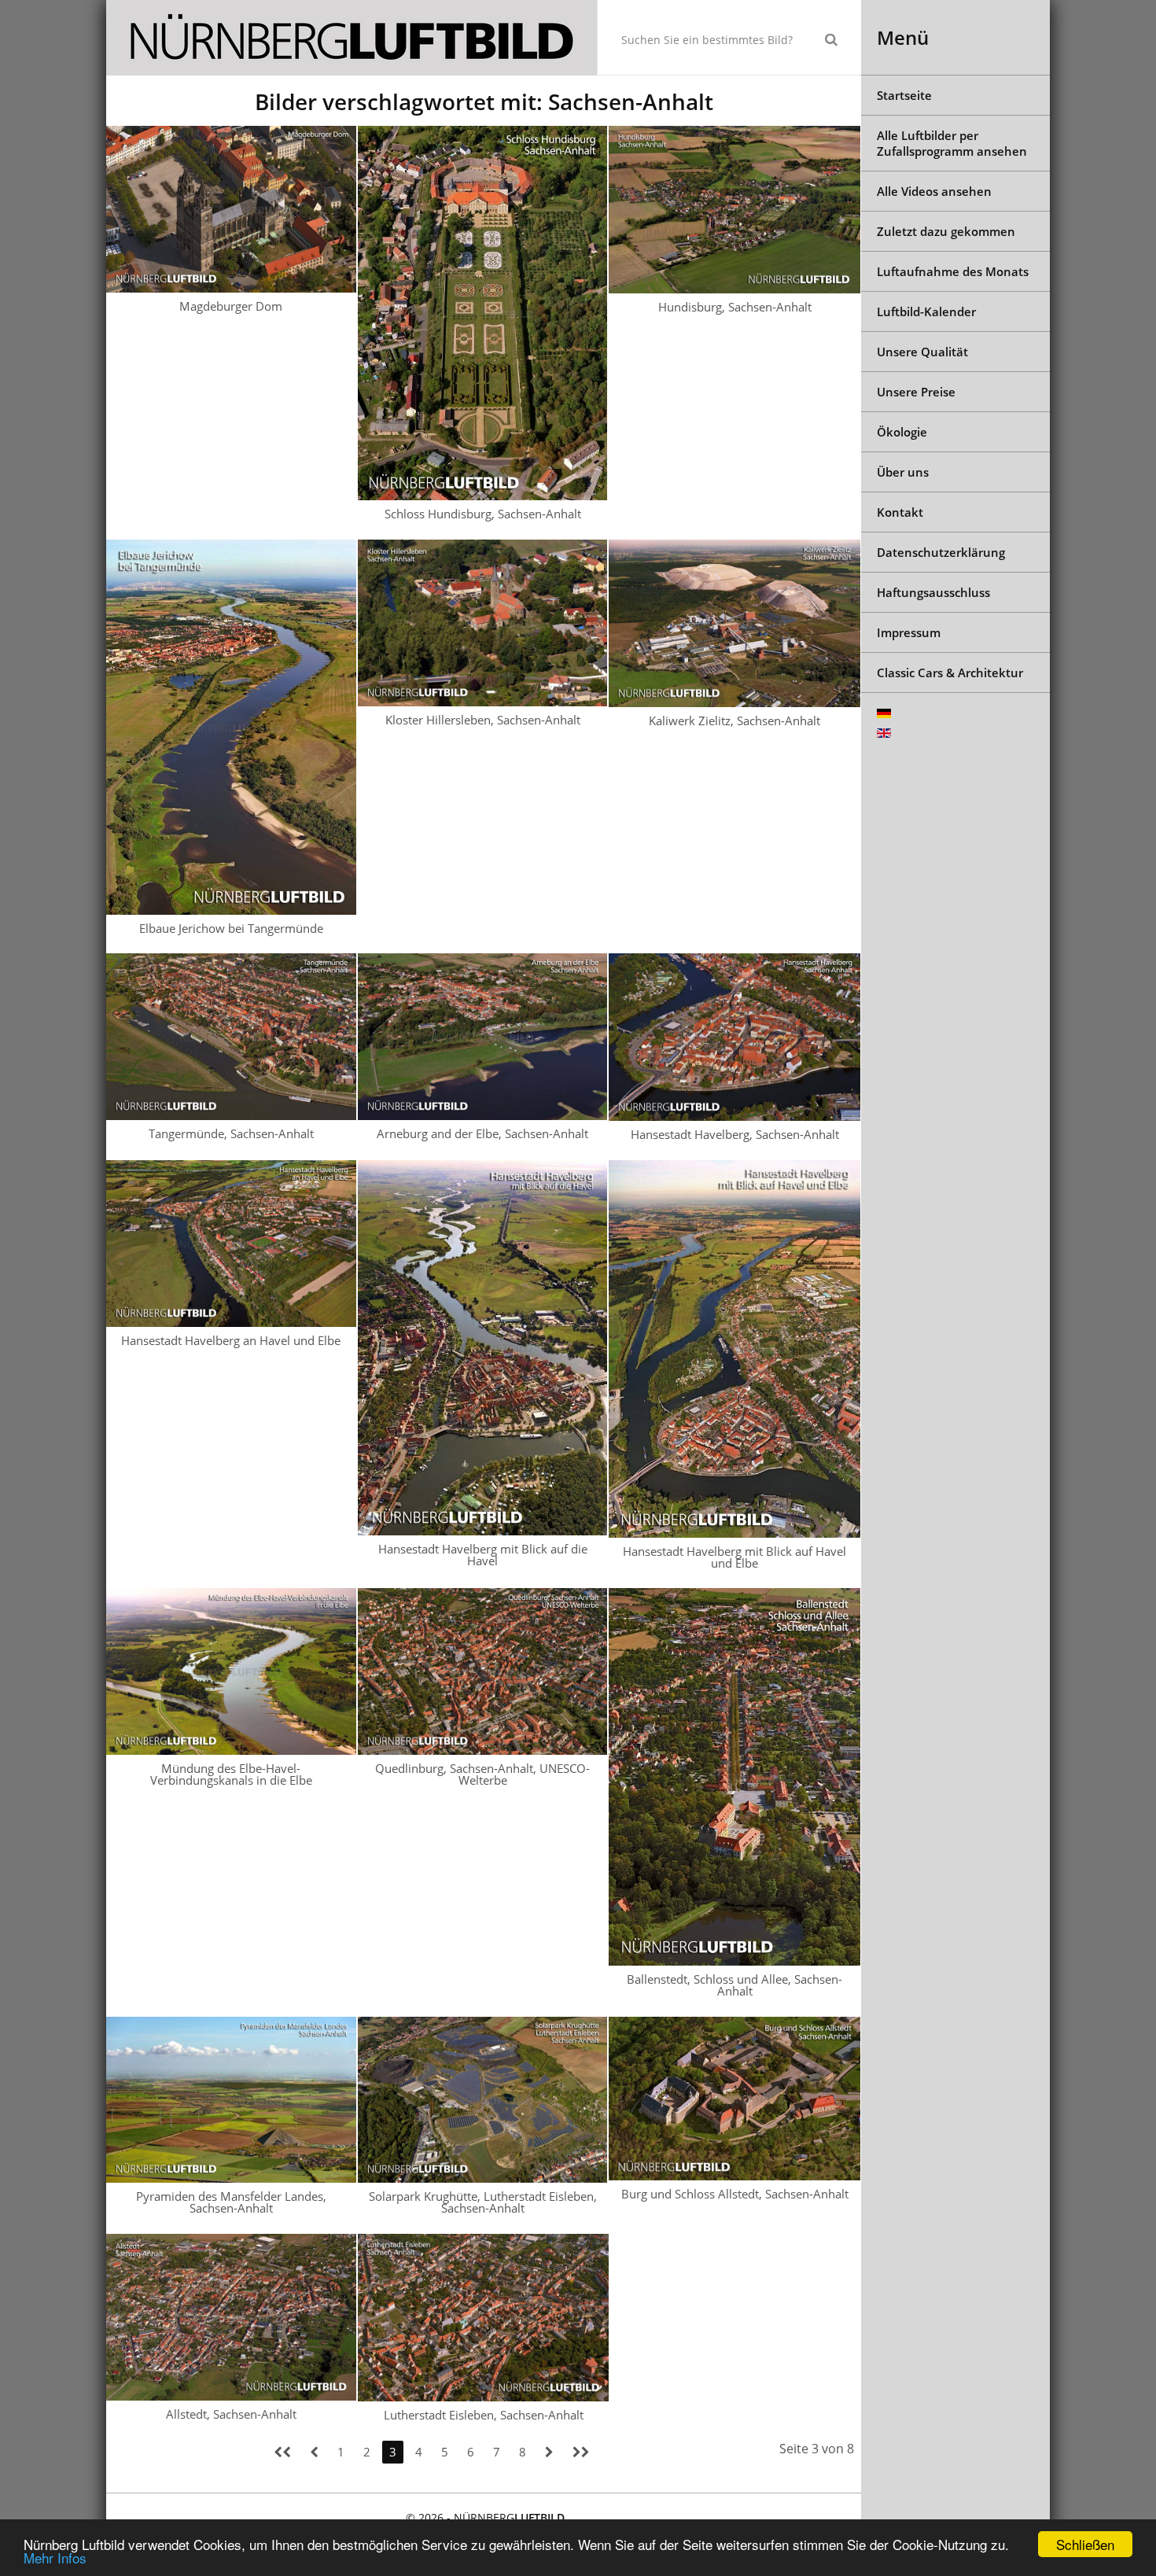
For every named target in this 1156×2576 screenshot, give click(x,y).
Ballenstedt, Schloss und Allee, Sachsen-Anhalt (734, 1985)
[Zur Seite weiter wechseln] (549, 2452)
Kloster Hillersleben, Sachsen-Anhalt (483, 720)
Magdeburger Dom (231, 306)
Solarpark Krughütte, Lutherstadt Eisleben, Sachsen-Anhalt (483, 2202)
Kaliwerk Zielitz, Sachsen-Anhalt (734, 720)
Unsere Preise (916, 392)
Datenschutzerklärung (941, 552)
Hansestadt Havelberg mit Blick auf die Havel (483, 1555)
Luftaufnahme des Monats (953, 271)
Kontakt (900, 512)
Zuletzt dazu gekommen (946, 231)
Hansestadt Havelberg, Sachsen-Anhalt (735, 1134)
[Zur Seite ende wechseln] (581, 2452)
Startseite (904, 95)
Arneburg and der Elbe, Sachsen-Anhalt (482, 1133)
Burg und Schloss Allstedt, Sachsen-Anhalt (735, 2194)
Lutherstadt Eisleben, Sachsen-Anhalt (484, 2415)
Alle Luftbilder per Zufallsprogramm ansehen (952, 143)
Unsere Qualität (922, 352)
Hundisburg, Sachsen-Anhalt (735, 307)
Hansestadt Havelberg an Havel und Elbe (231, 1340)
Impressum (909, 632)
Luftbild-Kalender (926, 311)
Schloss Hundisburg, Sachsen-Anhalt (483, 514)
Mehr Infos (55, 2558)
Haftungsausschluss (933, 592)
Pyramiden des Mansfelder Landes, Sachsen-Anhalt (231, 2202)
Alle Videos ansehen (934, 191)
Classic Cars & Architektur (950, 673)
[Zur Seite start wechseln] (282, 2452)
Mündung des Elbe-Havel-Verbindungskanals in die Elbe (231, 1774)
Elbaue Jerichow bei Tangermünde (231, 928)
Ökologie (902, 432)
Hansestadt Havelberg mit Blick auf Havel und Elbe (734, 1557)
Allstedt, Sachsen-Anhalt (231, 2414)
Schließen (1085, 2544)
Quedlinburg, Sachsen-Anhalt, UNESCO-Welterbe (482, 1774)
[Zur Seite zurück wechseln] (314, 2452)
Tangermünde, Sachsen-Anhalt (231, 1133)
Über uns (903, 472)
